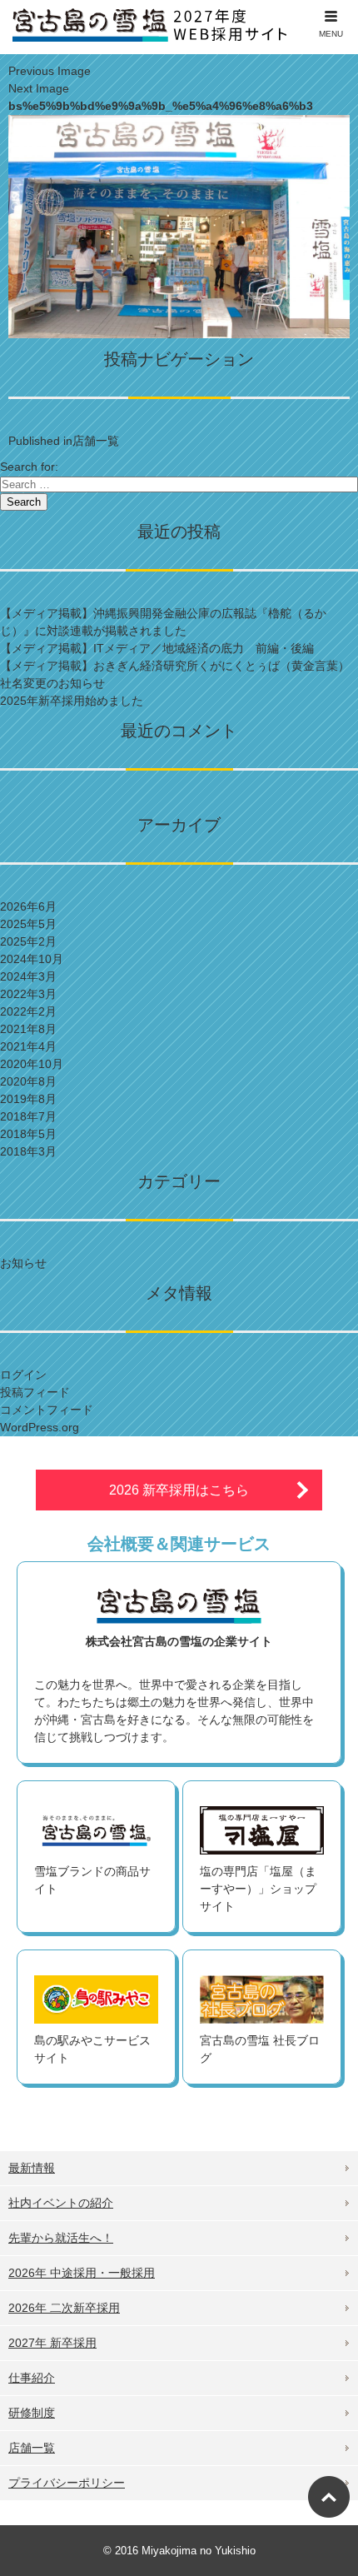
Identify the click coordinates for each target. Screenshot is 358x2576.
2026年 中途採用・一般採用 (82, 2273)
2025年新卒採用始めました (72, 701)
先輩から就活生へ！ (61, 2238)
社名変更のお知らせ (52, 683)
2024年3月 (28, 976)
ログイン (23, 1375)
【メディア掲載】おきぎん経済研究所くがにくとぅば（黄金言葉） (175, 666)
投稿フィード (35, 1392)
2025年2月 (28, 941)
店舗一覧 (32, 2448)
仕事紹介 (32, 2378)
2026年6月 (28, 906)
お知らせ (23, 1263)
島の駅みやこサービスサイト (92, 2049)
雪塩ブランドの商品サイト (92, 1880)
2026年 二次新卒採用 (64, 2308)
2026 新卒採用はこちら (179, 1490)
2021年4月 (28, 1046)
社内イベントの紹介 (61, 2203)
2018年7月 (28, 1116)
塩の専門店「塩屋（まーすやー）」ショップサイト (258, 1889)
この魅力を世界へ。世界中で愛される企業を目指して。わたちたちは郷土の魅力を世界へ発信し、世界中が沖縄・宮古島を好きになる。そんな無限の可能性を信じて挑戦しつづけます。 (174, 1689)
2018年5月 (28, 1134)
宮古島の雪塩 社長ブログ (260, 2049)
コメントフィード (47, 1410)
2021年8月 (28, 1029)
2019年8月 (28, 1099)
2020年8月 (28, 1081)
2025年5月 (28, 924)
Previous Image (50, 71)
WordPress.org (40, 1427)
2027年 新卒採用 (52, 2343)
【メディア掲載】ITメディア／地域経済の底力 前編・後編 (157, 648)
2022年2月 (28, 1011)
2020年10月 (32, 1064)
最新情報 (32, 2168)
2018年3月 (28, 1151)
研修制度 (32, 2413)
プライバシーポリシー (67, 2483)
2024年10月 (32, 959)
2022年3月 (28, 994)
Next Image (39, 88)
